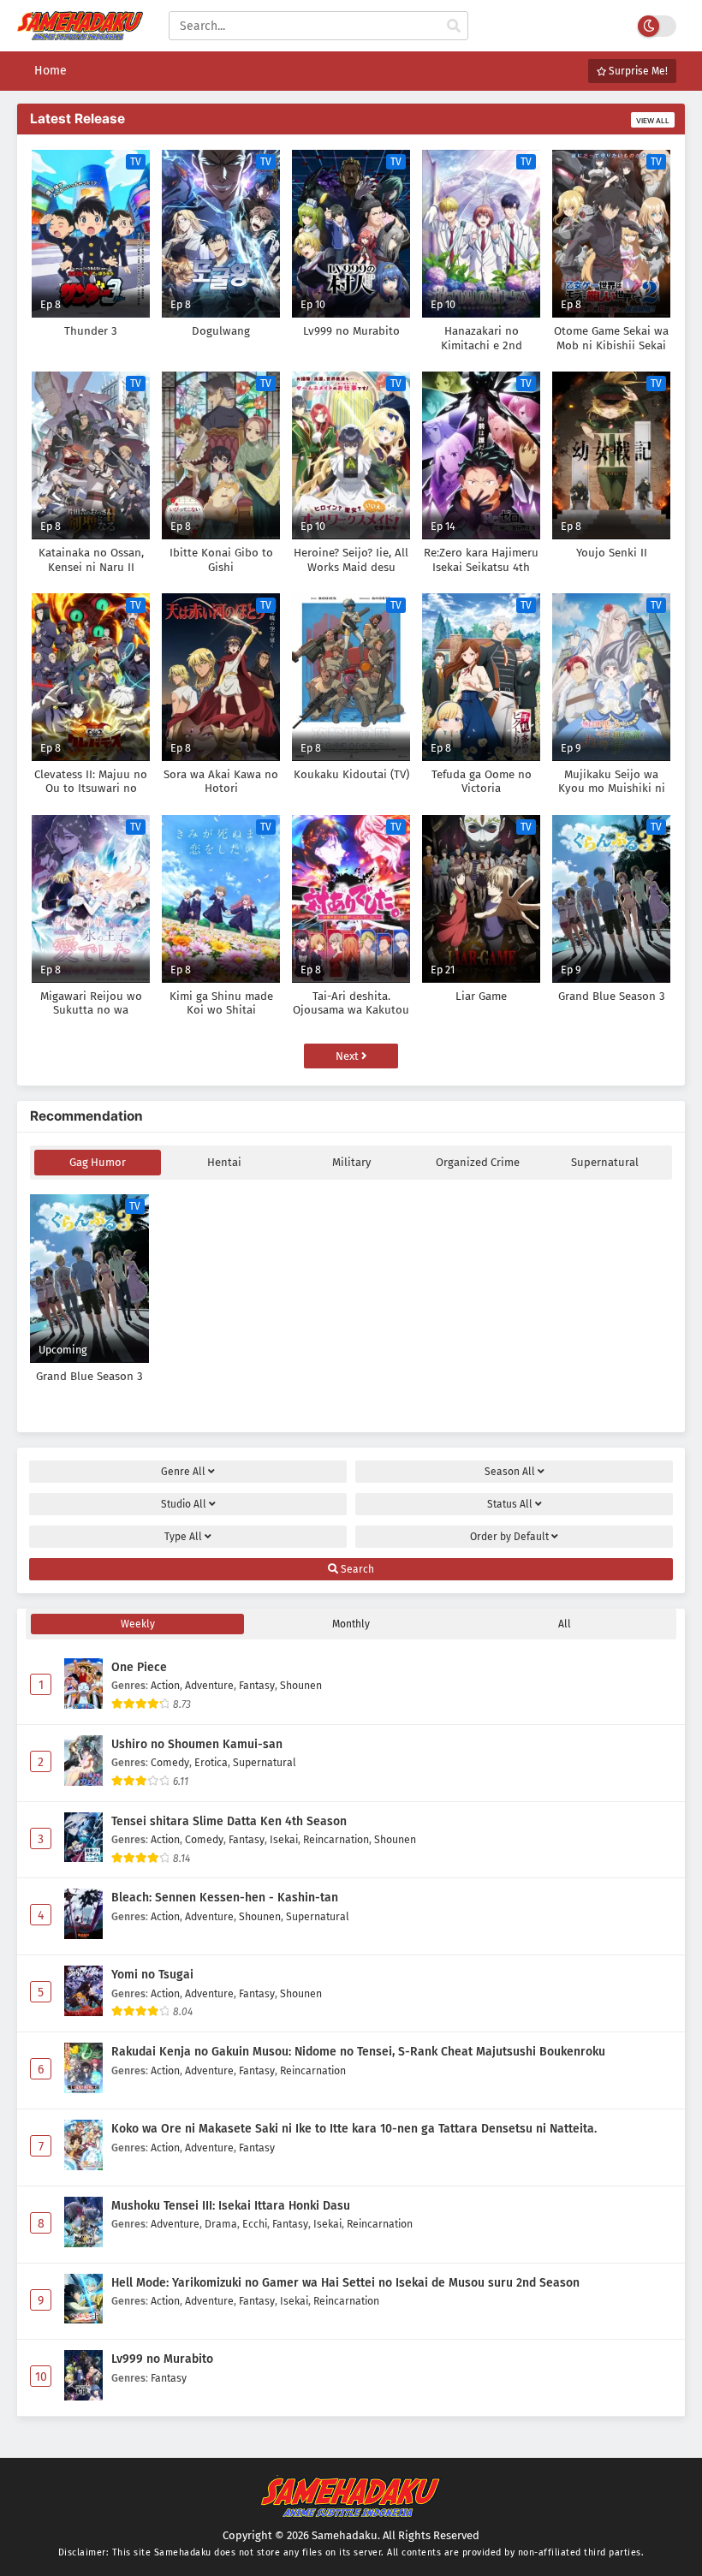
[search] (454, 27)
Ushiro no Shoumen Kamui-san (197, 1744)
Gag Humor (98, 1162)
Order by (509, 1537)
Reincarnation (336, 1839)
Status (510, 1504)
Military (351, 1162)
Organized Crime (478, 1162)
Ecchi (255, 2224)
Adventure (209, 1685)
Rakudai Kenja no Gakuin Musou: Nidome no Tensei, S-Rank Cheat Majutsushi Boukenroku (358, 2052)
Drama (221, 2224)
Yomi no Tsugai (152, 1975)
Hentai (224, 1162)
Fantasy (257, 1685)
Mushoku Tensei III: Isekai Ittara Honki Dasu (231, 2206)
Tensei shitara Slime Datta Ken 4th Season (229, 1821)
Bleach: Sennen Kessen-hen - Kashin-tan (225, 1898)
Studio (184, 1504)
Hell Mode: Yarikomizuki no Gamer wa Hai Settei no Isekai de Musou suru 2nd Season (345, 2283)
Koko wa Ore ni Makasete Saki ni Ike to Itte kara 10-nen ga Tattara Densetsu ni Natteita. (354, 2129)
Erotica (211, 1762)
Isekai (284, 1839)
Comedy (170, 1762)
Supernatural (605, 1162)
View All (653, 121)
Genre (183, 1472)
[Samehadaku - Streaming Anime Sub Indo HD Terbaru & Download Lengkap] (80, 32)
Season (510, 1472)
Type (183, 1537)
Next (348, 1056)
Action (165, 1685)
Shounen (301, 1685)
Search (356, 1569)
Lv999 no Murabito (162, 2359)
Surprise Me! (637, 71)
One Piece (139, 1667)
